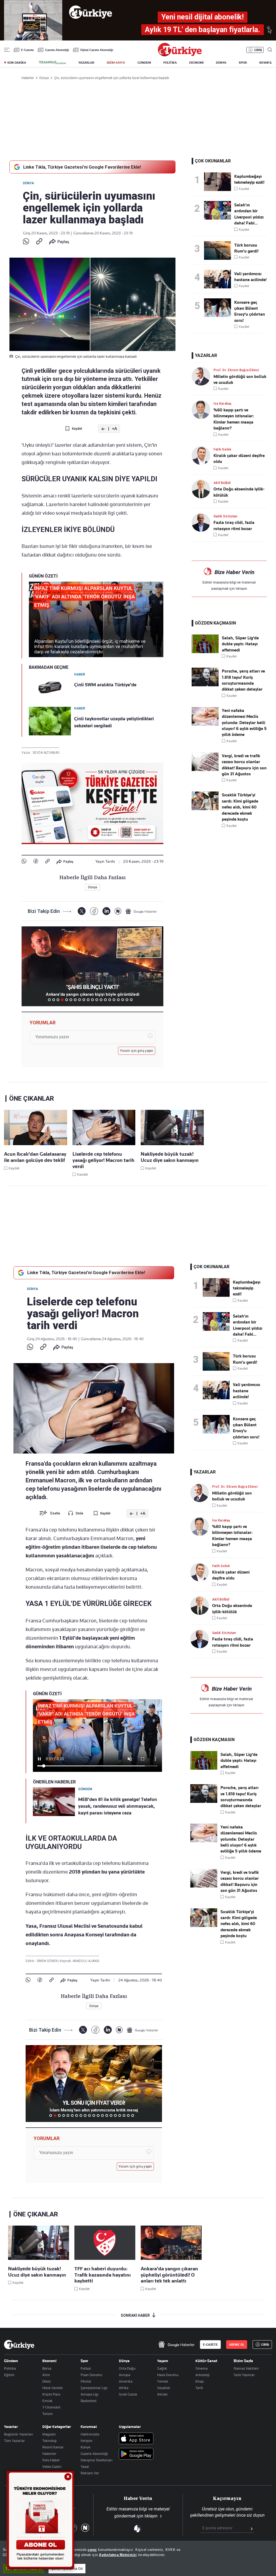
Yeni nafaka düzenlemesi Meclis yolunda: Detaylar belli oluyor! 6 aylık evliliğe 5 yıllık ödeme (244, 723)
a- (103, 429)
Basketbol (89, 2401)
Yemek (163, 2381)
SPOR (243, 63)
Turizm (48, 2414)
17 (118, 1000)
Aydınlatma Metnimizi (118, 2555)
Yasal (85, 2466)
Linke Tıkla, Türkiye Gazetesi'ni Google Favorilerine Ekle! (82, 167)
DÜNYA (221, 63)
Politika (10, 2368)
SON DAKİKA (17, 63)
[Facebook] (36, 861)
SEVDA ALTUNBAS (46, 753)
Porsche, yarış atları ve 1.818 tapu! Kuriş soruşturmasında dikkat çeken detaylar (243, 680)
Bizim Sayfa (243, 2361)
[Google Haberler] (141, 911)
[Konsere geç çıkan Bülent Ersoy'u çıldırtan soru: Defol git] (219, 308)
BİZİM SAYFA (116, 63)
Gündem (11, 2361)
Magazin (49, 2434)
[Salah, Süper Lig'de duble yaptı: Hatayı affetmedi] (205, 652)
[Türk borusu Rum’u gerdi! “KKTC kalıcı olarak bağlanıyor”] (219, 250)
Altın (46, 2375)
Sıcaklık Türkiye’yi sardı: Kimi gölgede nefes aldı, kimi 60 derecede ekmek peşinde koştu (240, 807)
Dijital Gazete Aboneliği (97, 50)
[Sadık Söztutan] (203, 522)
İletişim (87, 2441)
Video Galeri (52, 2466)
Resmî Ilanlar (53, 2447)
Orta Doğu (127, 2368)
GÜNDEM (144, 63)
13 (101, 1000)
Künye (85, 2447)
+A (114, 429)
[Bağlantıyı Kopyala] (39, 242)
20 (131, 1000)
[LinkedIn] (106, 911)
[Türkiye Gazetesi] (180, 55)
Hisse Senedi (52, 2388)
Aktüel (162, 2394)
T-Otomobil (51, 2407)
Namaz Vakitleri (246, 2368)
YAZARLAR (86, 63)
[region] (138, 2558)
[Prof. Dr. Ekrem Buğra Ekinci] (203, 376)
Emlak (47, 2401)
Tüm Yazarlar (14, 2441)
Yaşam (163, 2361)
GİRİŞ (258, 50)
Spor (84, 2361)
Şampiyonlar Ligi (94, 2388)
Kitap (200, 2381)
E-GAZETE (210, 2345)
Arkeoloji (202, 2375)
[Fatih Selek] (203, 456)
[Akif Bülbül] (203, 489)
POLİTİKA (170, 63)
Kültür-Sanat (206, 2361)
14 (105, 1000)
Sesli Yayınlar (244, 2375)
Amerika (126, 2381)
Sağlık (162, 2368)
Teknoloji (49, 2441)
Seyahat (164, 2388)
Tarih (199, 2388)
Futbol (86, 2368)
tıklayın (241, 588)
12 (97, 1000)
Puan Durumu (91, 2375)
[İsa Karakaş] (203, 410)
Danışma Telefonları (96, 2460)
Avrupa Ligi (89, 2394)
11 (92, 1000)
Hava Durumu (168, 2375)
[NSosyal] (118, 911)
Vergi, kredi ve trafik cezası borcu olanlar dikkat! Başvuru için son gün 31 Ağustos (244, 765)
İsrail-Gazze (128, 2394)
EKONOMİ (196, 63)
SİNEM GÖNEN (48, 1961)
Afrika (124, 2388)
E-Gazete (27, 50)
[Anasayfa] (19, 2345)
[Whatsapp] (26, 242)
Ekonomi (49, 2361)
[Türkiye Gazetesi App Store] (136, 2439)
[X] (82, 911)
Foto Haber (51, 2460)
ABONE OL (237, 2345)
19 (127, 1000)
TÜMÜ (136, 1000)
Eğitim (9, 2375)
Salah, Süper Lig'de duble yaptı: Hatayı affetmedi (240, 644)
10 (88, 1000)
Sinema (201, 2368)
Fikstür (86, 2381)
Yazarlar (11, 2427)
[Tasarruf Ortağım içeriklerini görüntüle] (52, 63)
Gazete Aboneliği (57, 50)
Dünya (28, 183)
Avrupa (125, 2375)
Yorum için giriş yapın (137, 1051)
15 (110, 1000)
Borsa (47, 2368)
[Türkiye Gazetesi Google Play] (136, 2454)
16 (114, 1000)
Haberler (49, 2454)
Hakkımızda (90, 2434)
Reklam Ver (90, 2473)
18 (123, 1000)
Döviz (46, 2381)
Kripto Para (51, 2394)
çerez (92, 2550)
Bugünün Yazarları (18, 2434)
